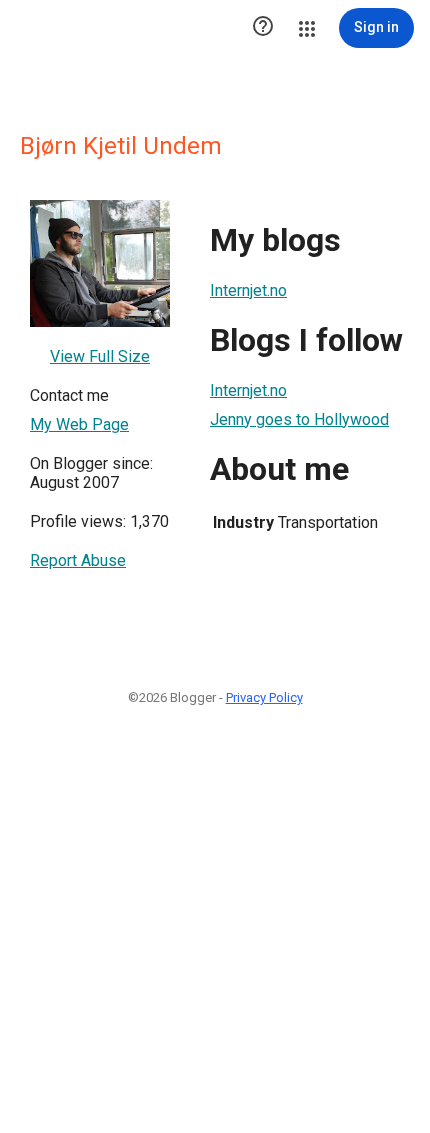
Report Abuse (78, 560)
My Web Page (79, 424)
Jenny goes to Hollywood (299, 419)
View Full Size (100, 356)
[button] (263, 28)
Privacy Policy (264, 697)
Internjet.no (248, 290)
